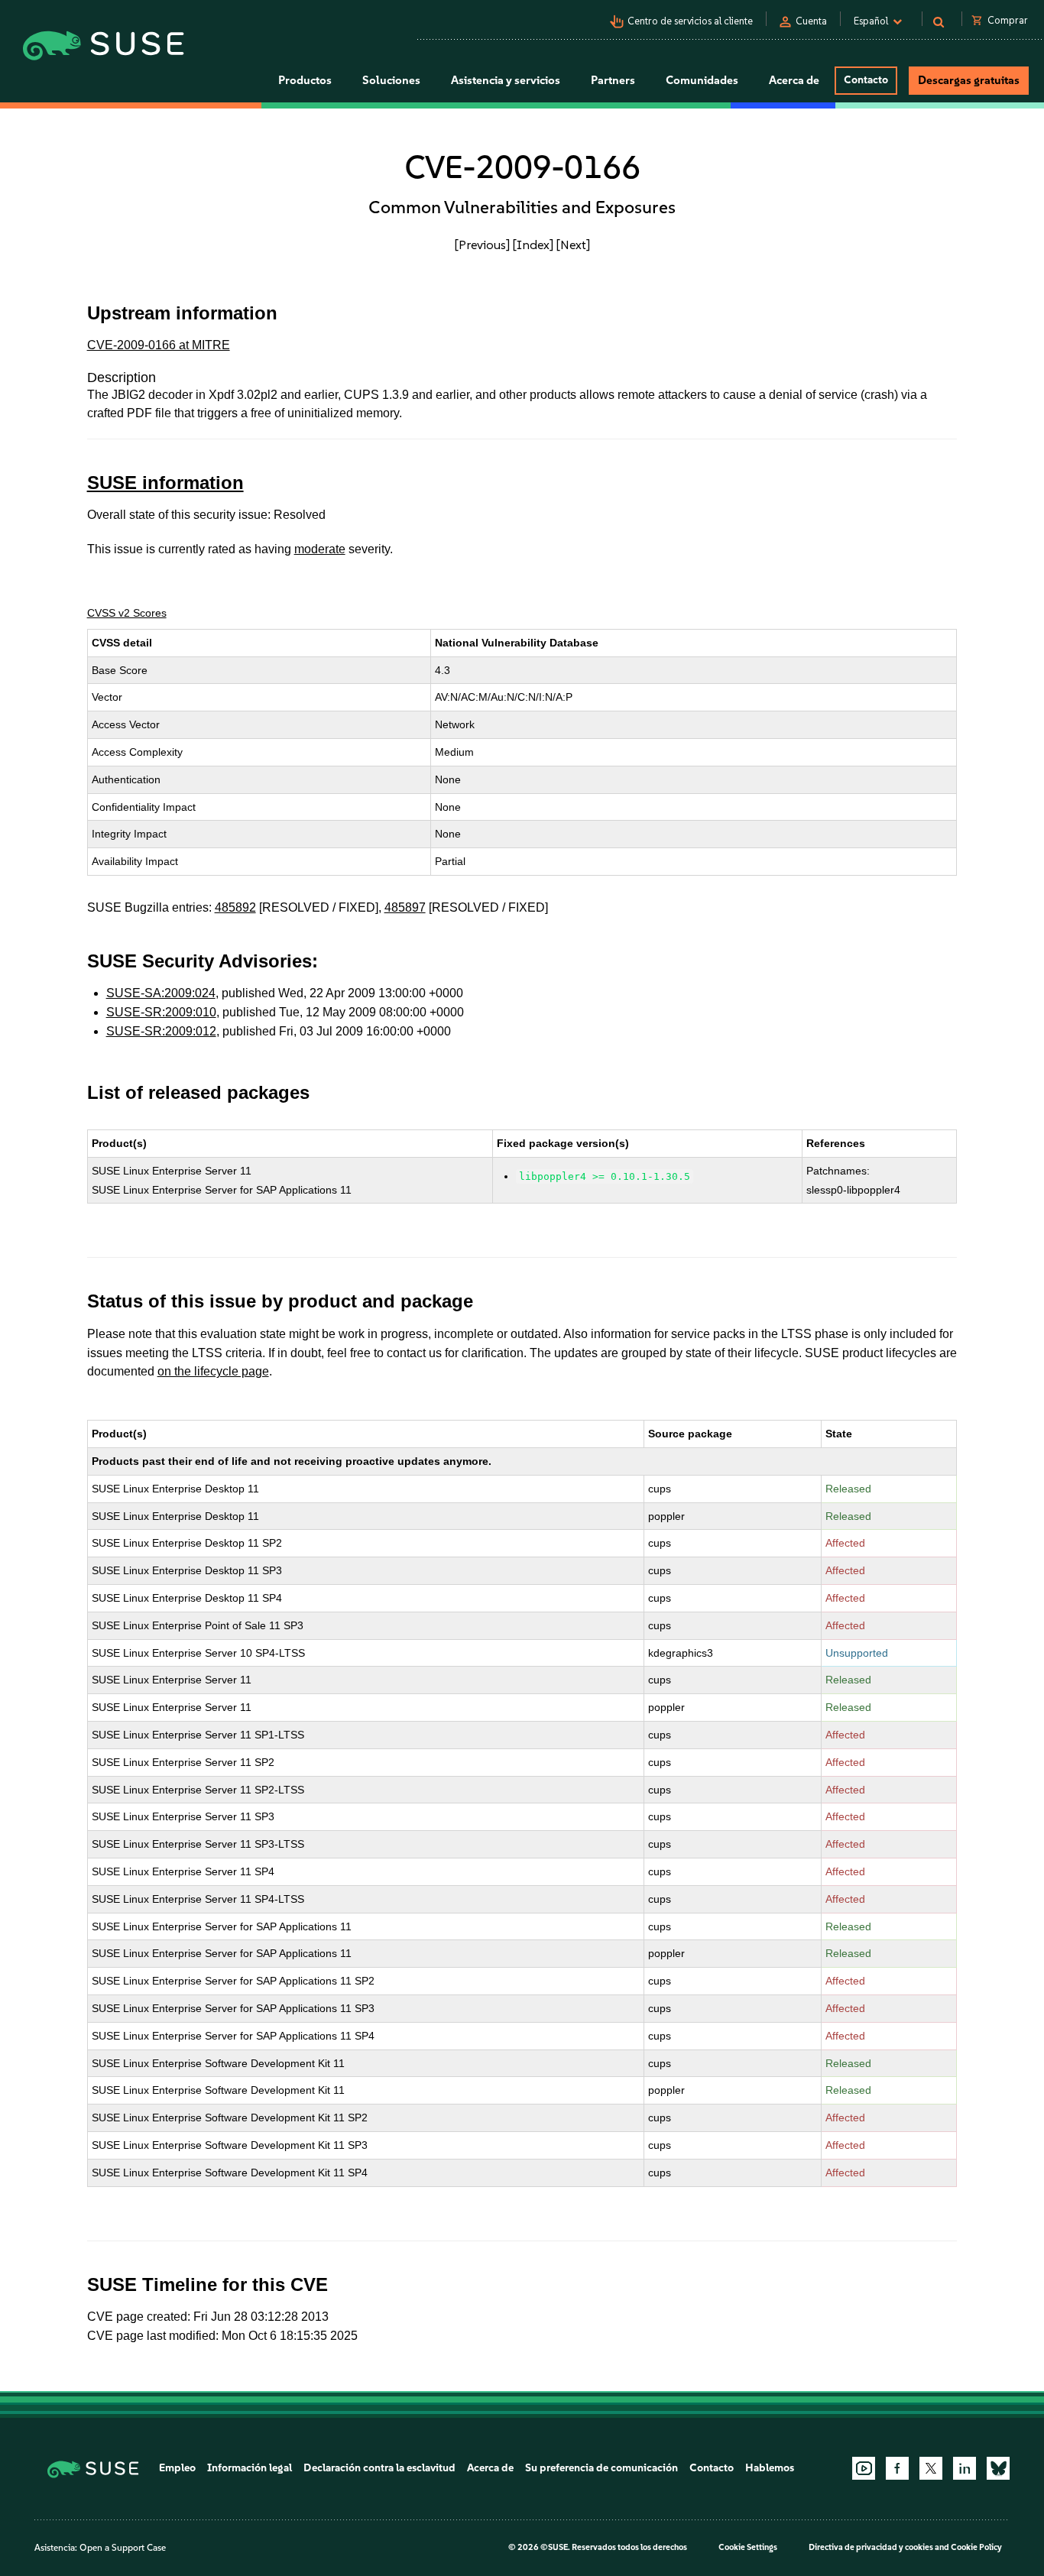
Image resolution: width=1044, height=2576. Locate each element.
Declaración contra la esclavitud (379, 2468)
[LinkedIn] (965, 2468)
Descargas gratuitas (969, 80)
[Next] (573, 245)
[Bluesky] (998, 2468)
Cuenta (811, 21)
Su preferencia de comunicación (601, 2468)
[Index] (533, 245)
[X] (931, 2468)
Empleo (177, 2468)
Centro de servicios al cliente (690, 21)
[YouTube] (864, 2468)
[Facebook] (897, 2468)
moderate (320, 549)
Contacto (866, 80)
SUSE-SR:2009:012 (161, 1031)
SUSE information (165, 483)
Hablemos (770, 2468)
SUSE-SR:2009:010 (161, 1012)
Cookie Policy (976, 2547)
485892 (235, 907)
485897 (405, 907)
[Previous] (482, 245)
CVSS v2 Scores (127, 613)
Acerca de (490, 2468)
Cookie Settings (748, 2547)
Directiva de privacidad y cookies (871, 2547)
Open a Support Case (123, 2548)
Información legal (250, 2468)
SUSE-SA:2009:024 (161, 993)
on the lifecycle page (213, 1371)
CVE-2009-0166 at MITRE (159, 345)
